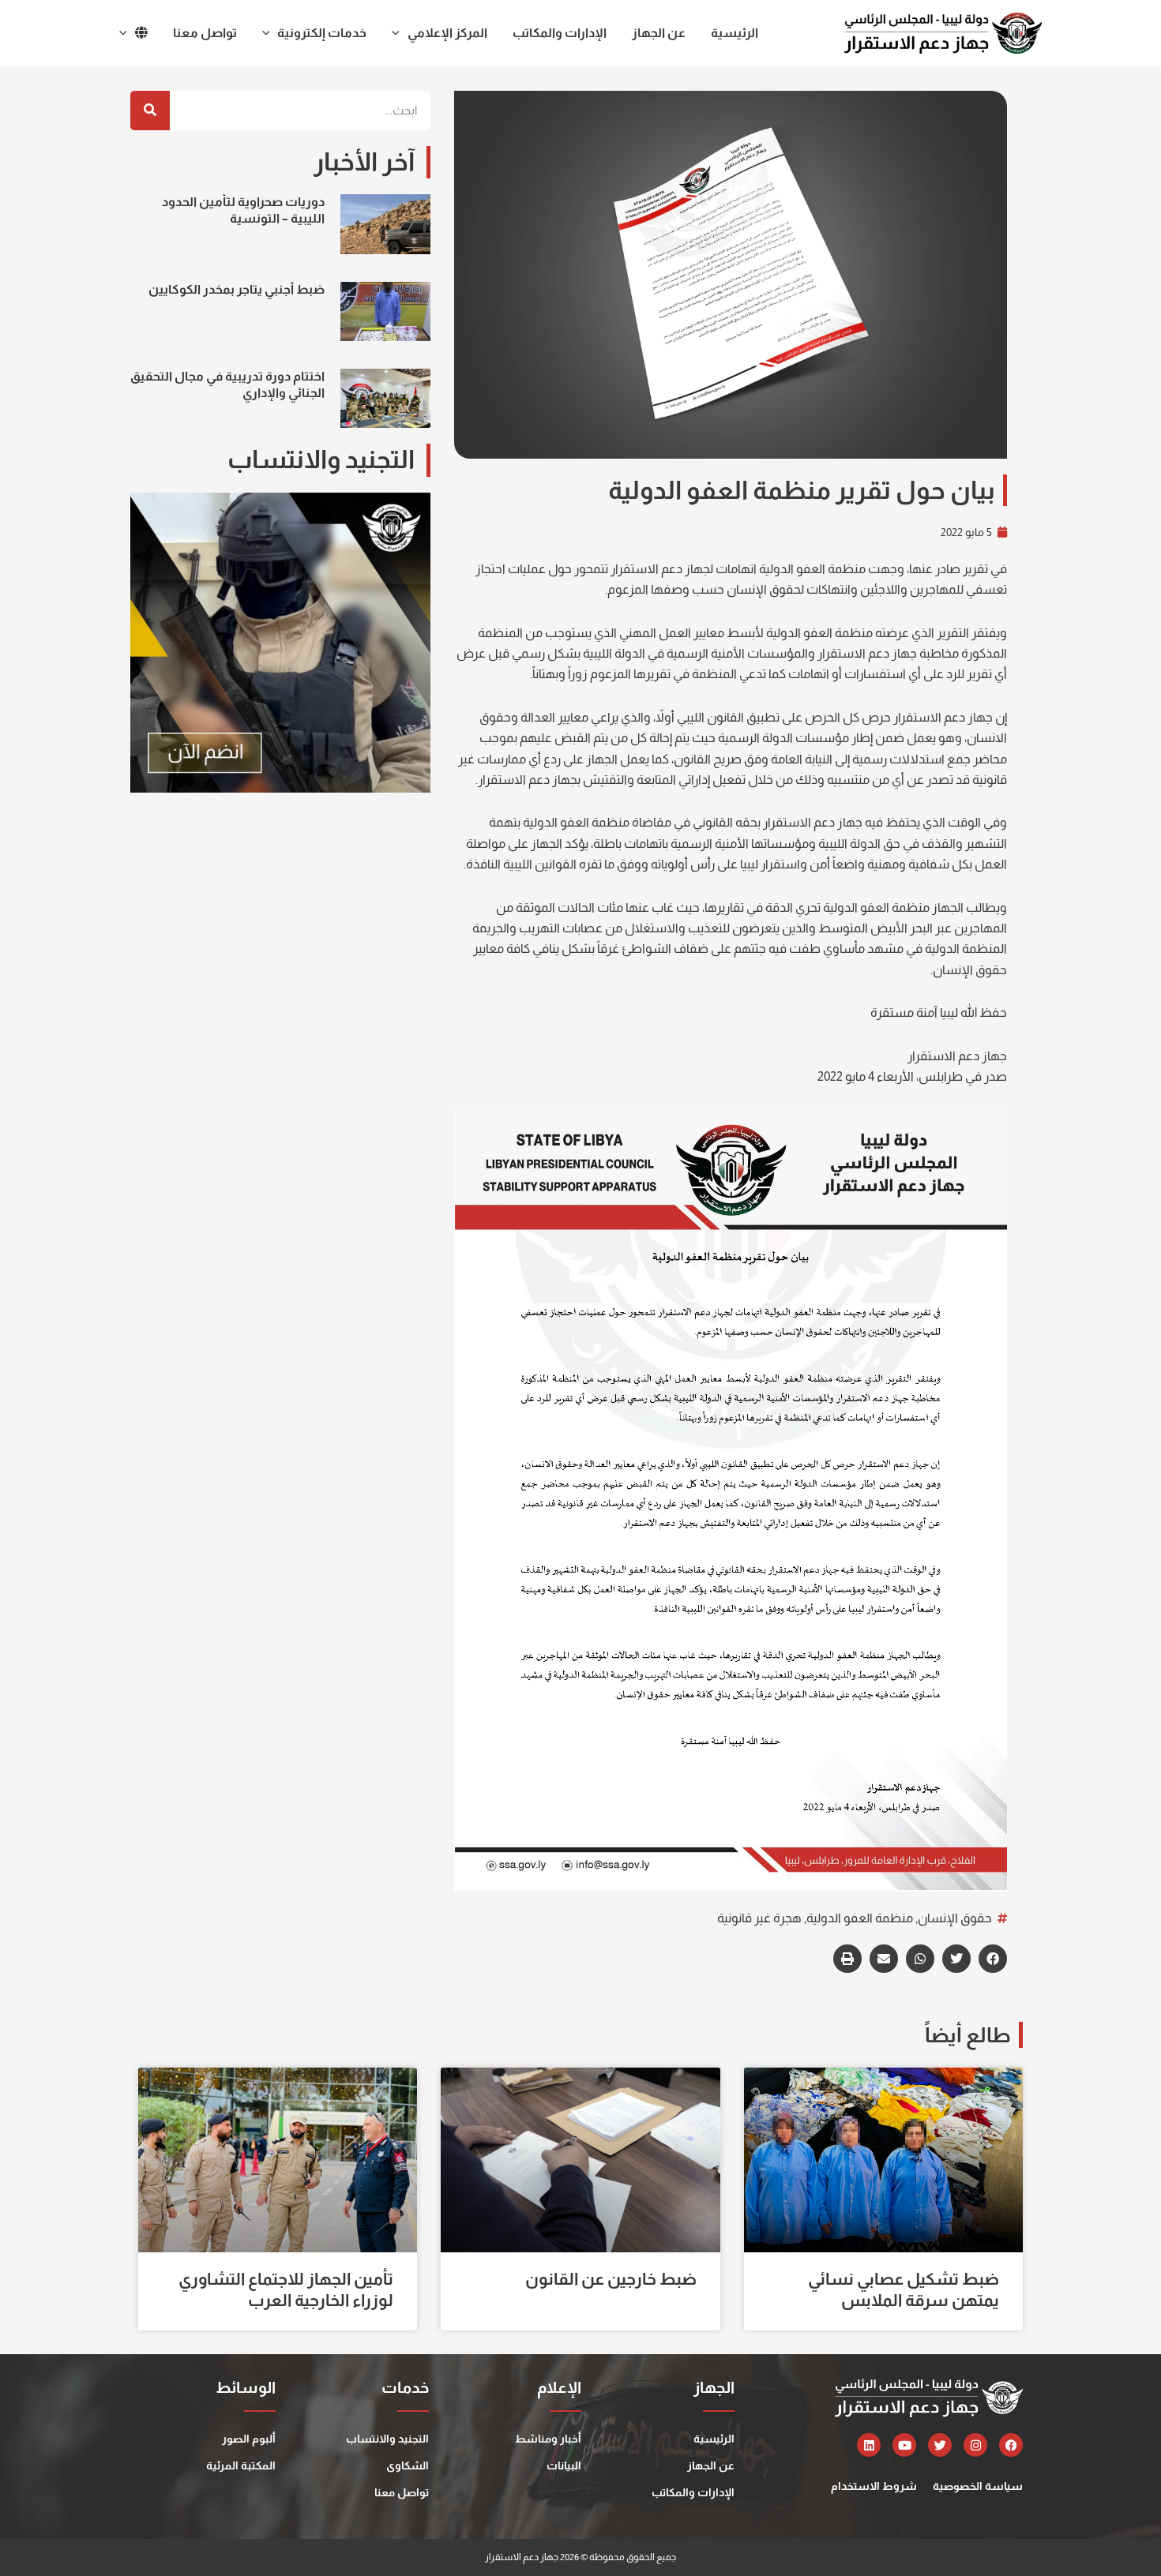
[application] (400, 33)
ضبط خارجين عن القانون (611, 2279)
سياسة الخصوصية (978, 2486)
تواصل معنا (402, 2492)
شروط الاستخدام (874, 2486)
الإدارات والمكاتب (693, 2492)
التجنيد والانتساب (387, 2439)
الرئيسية (714, 2439)
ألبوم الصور (249, 2439)
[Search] (150, 111)
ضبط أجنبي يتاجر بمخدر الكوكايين (237, 289)
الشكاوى (408, 2465)
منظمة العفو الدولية (860, 1918)
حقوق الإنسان (955, 1918)
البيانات (564, 2465)
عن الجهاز (711, 2465)
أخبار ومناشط (548, 2439)
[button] (993, 1959)
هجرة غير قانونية (759, 1918)
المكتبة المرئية (241, 2465)
